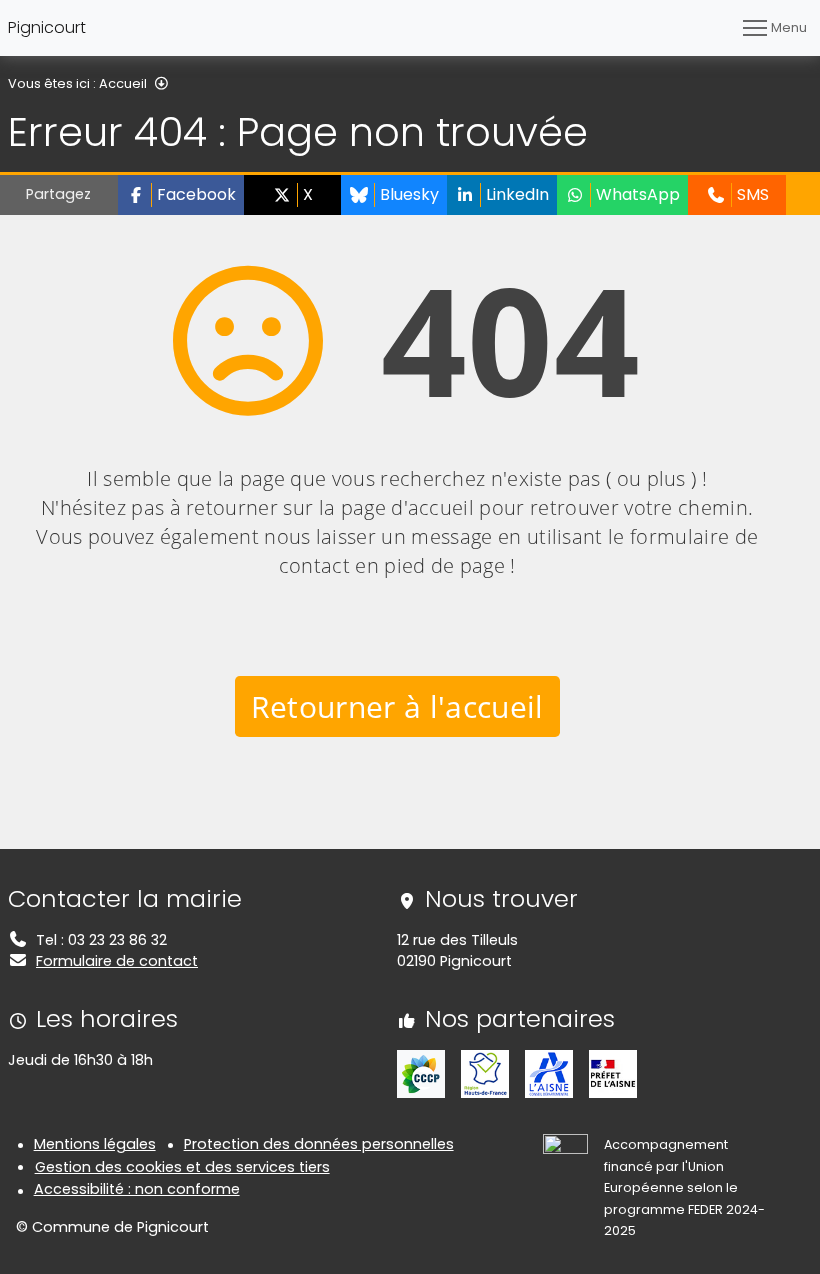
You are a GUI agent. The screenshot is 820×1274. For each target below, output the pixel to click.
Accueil (123, 83)
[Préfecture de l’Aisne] (613, 1073)
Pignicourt (47, 27)
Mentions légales (95, 1144)
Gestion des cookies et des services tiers (182, 1167)
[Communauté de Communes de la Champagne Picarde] (421, 1073)
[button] (181, 195)
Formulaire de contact (117, 961)
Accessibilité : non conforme (137, 1189)
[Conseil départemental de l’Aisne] (549, 1073)
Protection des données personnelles (319, 1144)
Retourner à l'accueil (397, 706)
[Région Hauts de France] (485, 1073)
